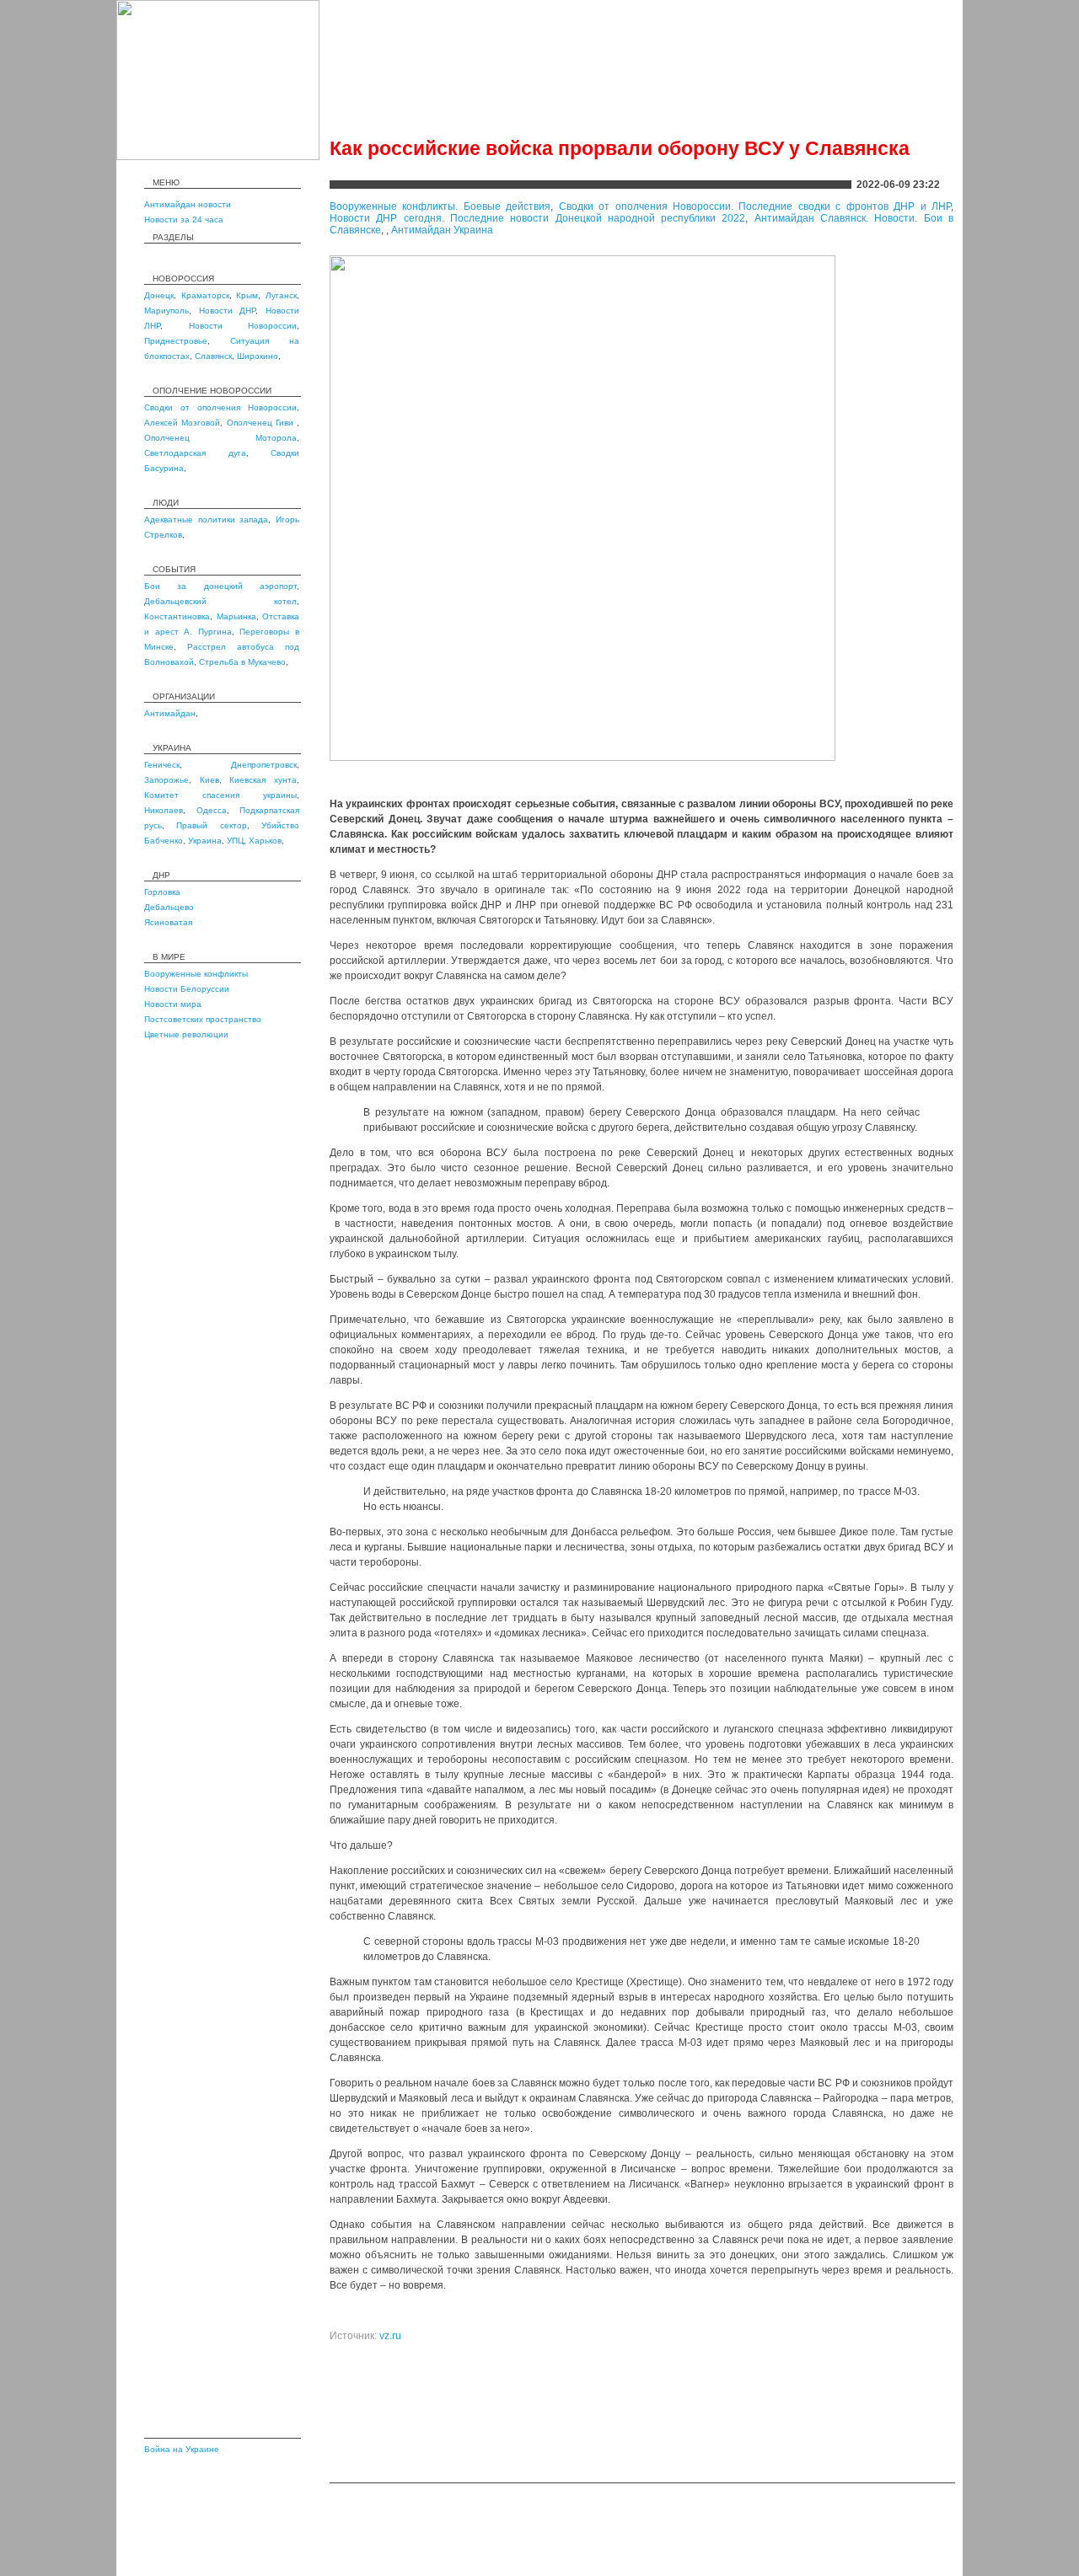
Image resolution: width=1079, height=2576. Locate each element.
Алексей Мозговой (182, 423)
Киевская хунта (263, 780)
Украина (205, 841)
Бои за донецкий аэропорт (220, 586)
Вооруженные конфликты (196, 974)
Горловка (162, 892)
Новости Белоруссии (187, 989)
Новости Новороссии (243, 326)
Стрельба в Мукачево (242, 662)
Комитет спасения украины (220, 795)
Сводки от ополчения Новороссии (220, 407)
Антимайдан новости (188, 204)
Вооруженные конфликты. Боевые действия (440, 206)
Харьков (265, 841)
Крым (247, 295)
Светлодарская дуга (195, 453)
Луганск (281, 295)
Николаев (164, 810)
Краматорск (205, 295)
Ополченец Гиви (262, 423)
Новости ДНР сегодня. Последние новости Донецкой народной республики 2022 (537, 218)
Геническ (162, 765)
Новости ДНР (228, 311)
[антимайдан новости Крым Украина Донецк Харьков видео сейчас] (218, 157)
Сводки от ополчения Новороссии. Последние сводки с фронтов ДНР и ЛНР (755, 206)
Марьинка (236, 616)
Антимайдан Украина (442, 230)
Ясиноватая (168, 922)
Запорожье (166, 780)
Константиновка (177, 616)
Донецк (159, 295)
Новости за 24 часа (184, 220)
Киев (209, 780)
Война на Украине (182, 2449)
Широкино (258, 356)
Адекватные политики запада (206, 519)
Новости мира (173, 1004)
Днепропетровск (264, 765)
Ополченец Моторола (220, 438)
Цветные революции (186, 1034)
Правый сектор (211, 825)
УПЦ (235, 841)
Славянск (213, 356)
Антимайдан (170, 713)
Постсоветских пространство (203, 1019)
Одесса (212, 810)
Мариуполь (166, 311)
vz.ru (390, 2336)
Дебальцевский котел (220, 601)
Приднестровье (176, 341)
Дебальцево (169, 907)
